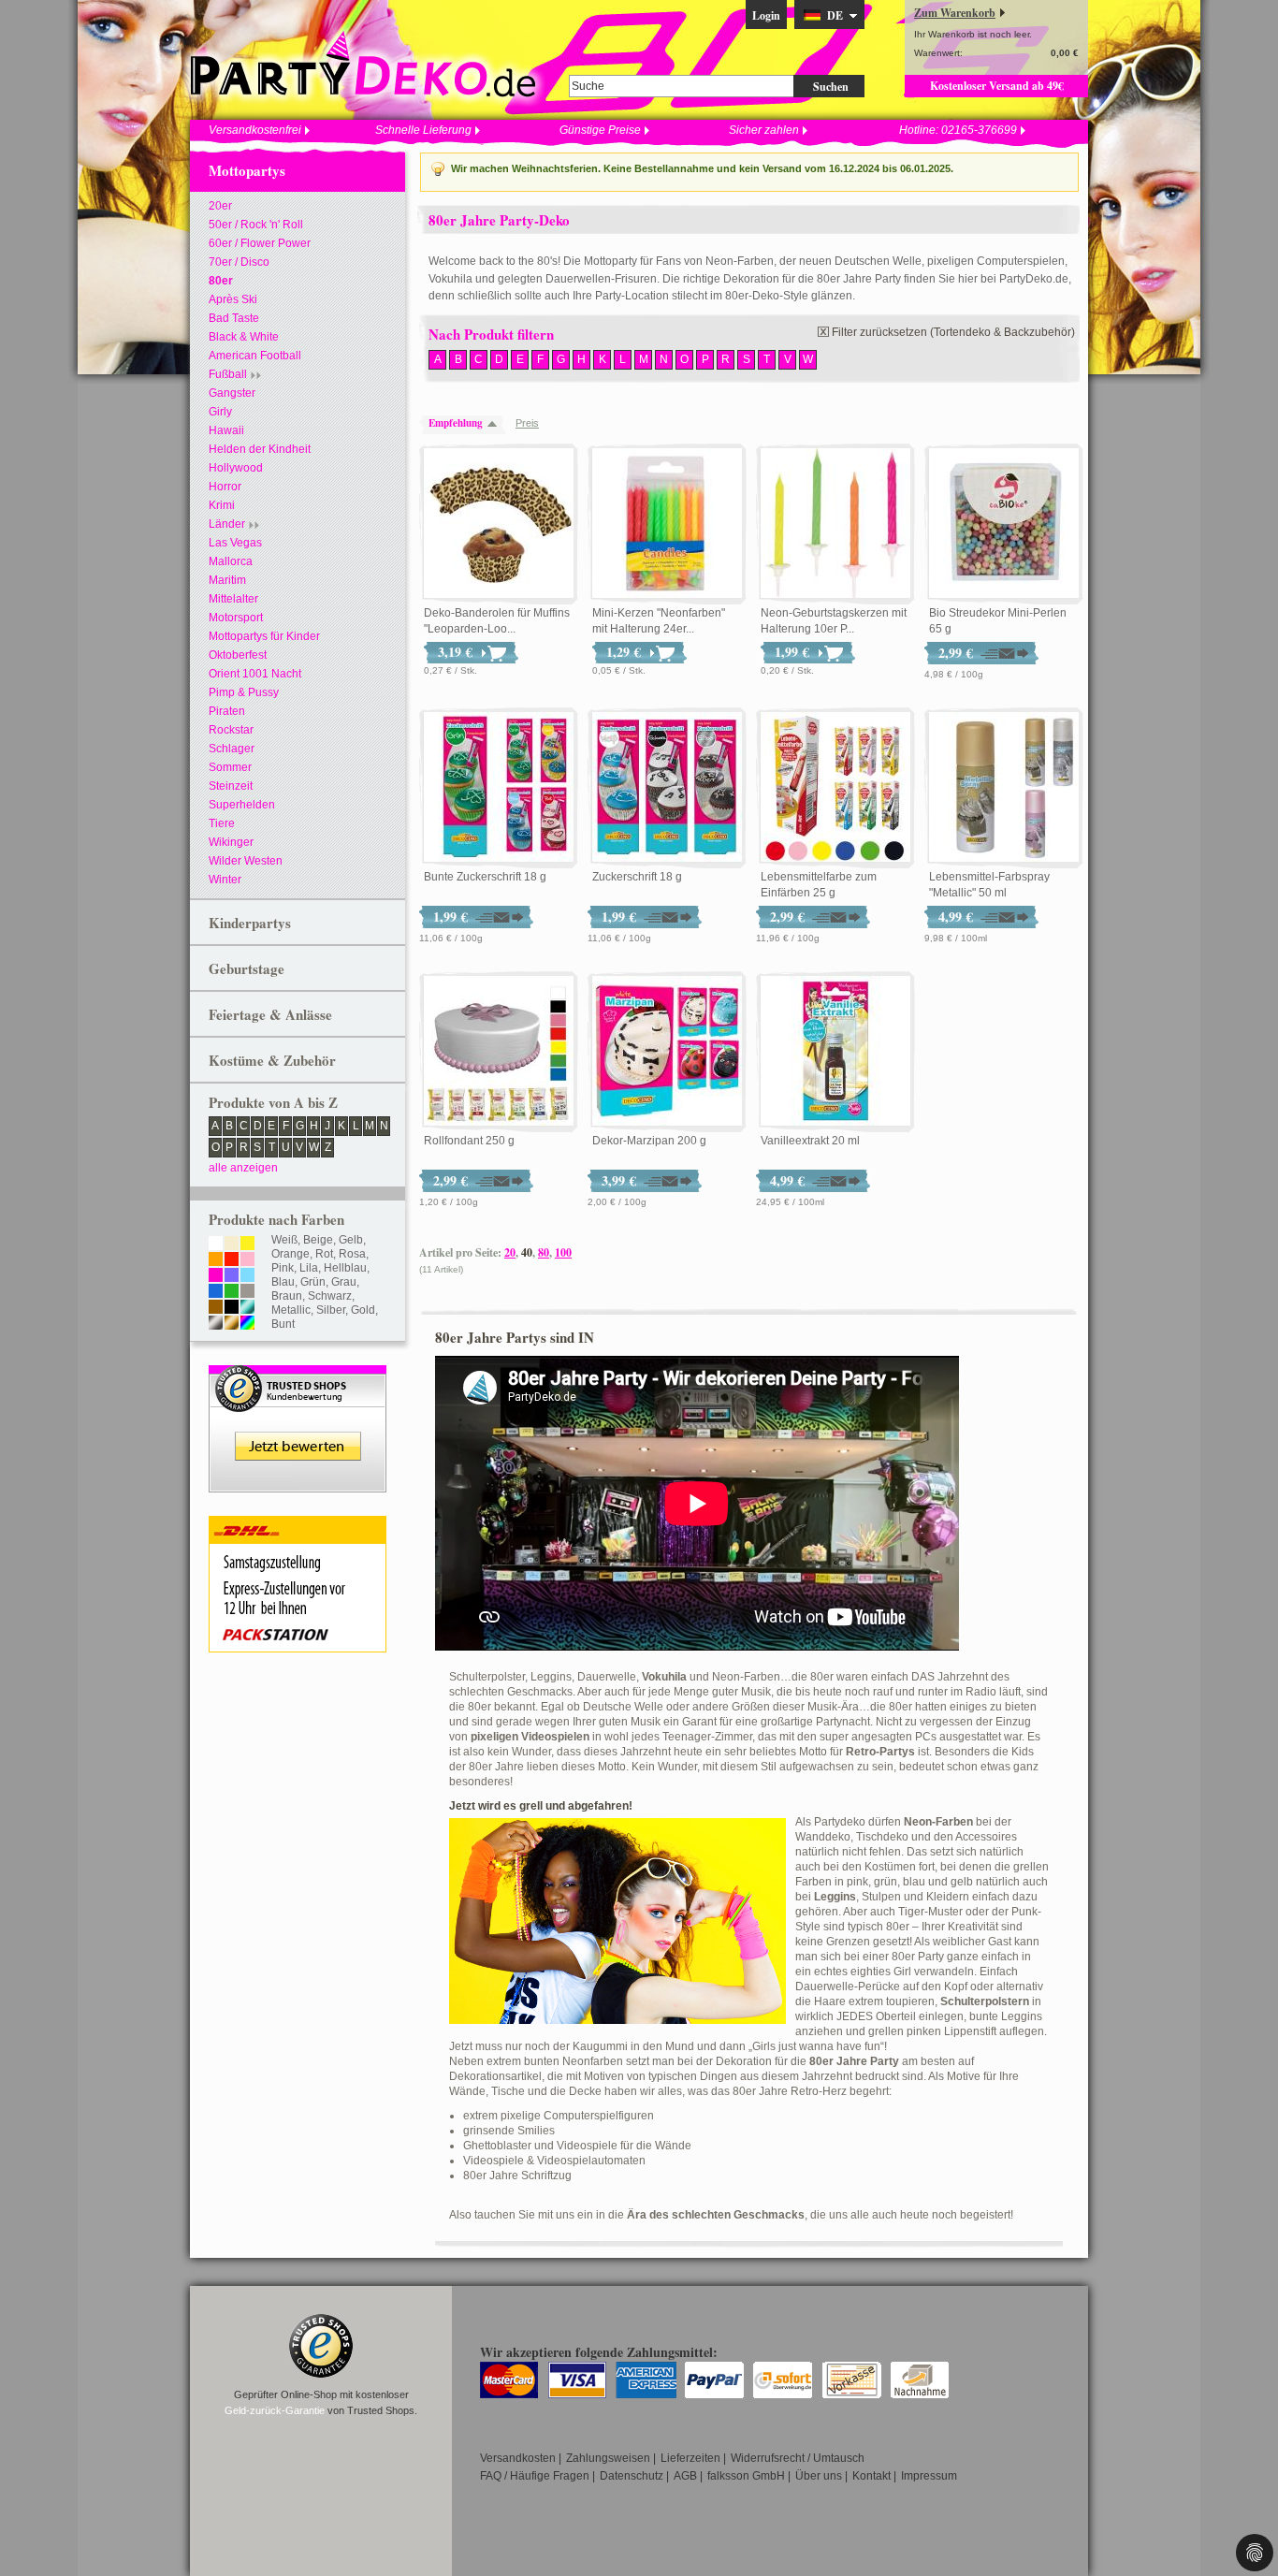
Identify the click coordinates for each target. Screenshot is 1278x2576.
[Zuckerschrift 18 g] (667, 788)
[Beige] (232, 1244)
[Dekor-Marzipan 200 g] (667, 1052)
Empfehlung (456, 423)
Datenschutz (632, 2476)
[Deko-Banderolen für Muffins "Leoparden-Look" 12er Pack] (499, 524)
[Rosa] (247, 1260)
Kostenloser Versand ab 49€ (997, 86)
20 (510, 1252)
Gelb (351, 1240)
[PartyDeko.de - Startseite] (363, 65)
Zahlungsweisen (608, 2458)
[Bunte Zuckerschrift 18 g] (499, 788)
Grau (344, 1282)
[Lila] (232, 1276)
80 (544, 1252)
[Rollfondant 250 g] (499, 1052)
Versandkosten (518, 2458)
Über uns (819, 2476)
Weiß (284, 1240)
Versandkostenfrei (255, 130)
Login (766, 15)
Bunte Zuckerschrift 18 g (485, 877)
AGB (685, 2476)
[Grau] (247, 1292)
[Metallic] (247, 1308)
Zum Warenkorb (955, 13)
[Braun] (216, 1308)
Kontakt (871, 2476)
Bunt (283, 1324)
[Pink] (216, 1276)
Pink (283, 1268)
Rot (324, 1254)
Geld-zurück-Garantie (275, 2410)
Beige (318, 1240)
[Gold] (232, 1324)
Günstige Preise (600, 130)
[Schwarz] (232, 1308)
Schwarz (330, 1296)
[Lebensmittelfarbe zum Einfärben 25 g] (835, 788)
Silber (331, 1310)
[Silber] (216, 1324)
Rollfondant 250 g (469, 1141)
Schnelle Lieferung (423, 130)
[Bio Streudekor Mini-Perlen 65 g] (1004, 524)
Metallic (291, 1310)
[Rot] (232, 1260)
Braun (287, 1296)
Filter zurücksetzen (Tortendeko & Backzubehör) (953, 332)
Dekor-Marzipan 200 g (649, 1141)
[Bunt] (247, 1324)
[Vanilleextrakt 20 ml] (835, 1052)
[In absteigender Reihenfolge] (497, 423)
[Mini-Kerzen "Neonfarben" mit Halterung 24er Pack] (667, 524)
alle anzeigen (243, 1168)
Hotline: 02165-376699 (958, 130)
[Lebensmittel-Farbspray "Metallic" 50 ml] (1004, 788)
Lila (309, 1268)
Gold (363, 1310)
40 (527, 1252)
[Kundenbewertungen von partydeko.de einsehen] (298, 1374)
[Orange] (216, 1260)
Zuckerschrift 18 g (637, 877)
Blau (283, 1282)
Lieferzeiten (690, 2458)
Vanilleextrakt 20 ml (810, 1141)
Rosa (352, 1254)
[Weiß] (216, 1244)
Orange (290, 1254)
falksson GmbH (746, 2476)
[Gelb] (247, 1244)
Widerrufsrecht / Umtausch (798, 2458)
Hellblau (345, 1268)
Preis (527, 423)
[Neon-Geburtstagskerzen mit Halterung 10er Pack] (835, 524)
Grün (313, 1282)
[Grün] (232, 1292)
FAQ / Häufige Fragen (535, 2476)
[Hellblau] (247, 1276)
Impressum (929, 2476)
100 (563, 1252)
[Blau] (216, 1292)
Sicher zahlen (764, 130)
